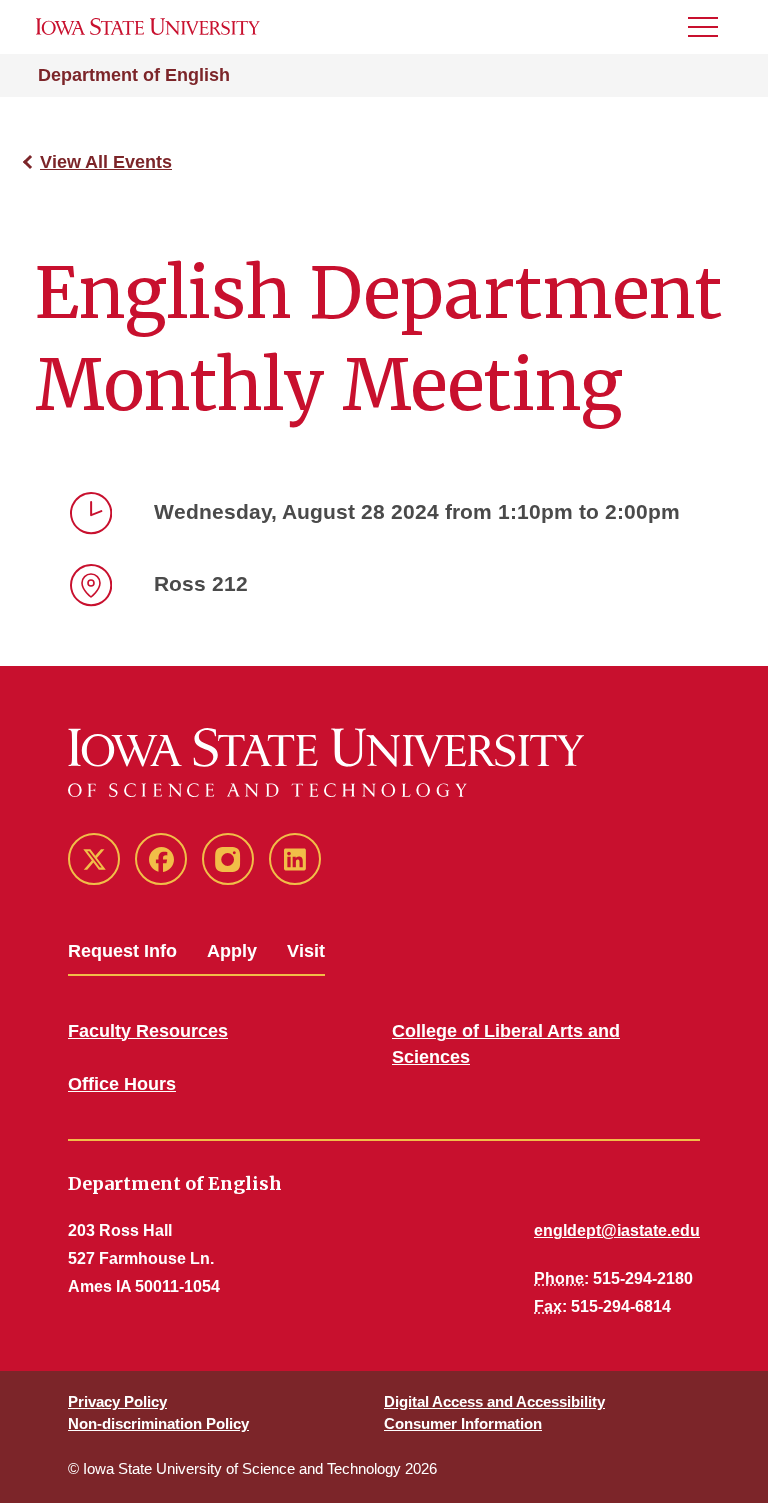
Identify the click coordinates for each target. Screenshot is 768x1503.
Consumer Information (463, 1423)
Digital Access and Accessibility (494, 1401)
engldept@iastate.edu (617, 1230)
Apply (232, 951)
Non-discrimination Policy (158, 1423)
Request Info (122, 951)
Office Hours (122, 1084)
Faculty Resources (148, 1031)
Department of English (134, 75)
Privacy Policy (117, 1401)
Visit (306, 951)
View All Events (106, 162)
